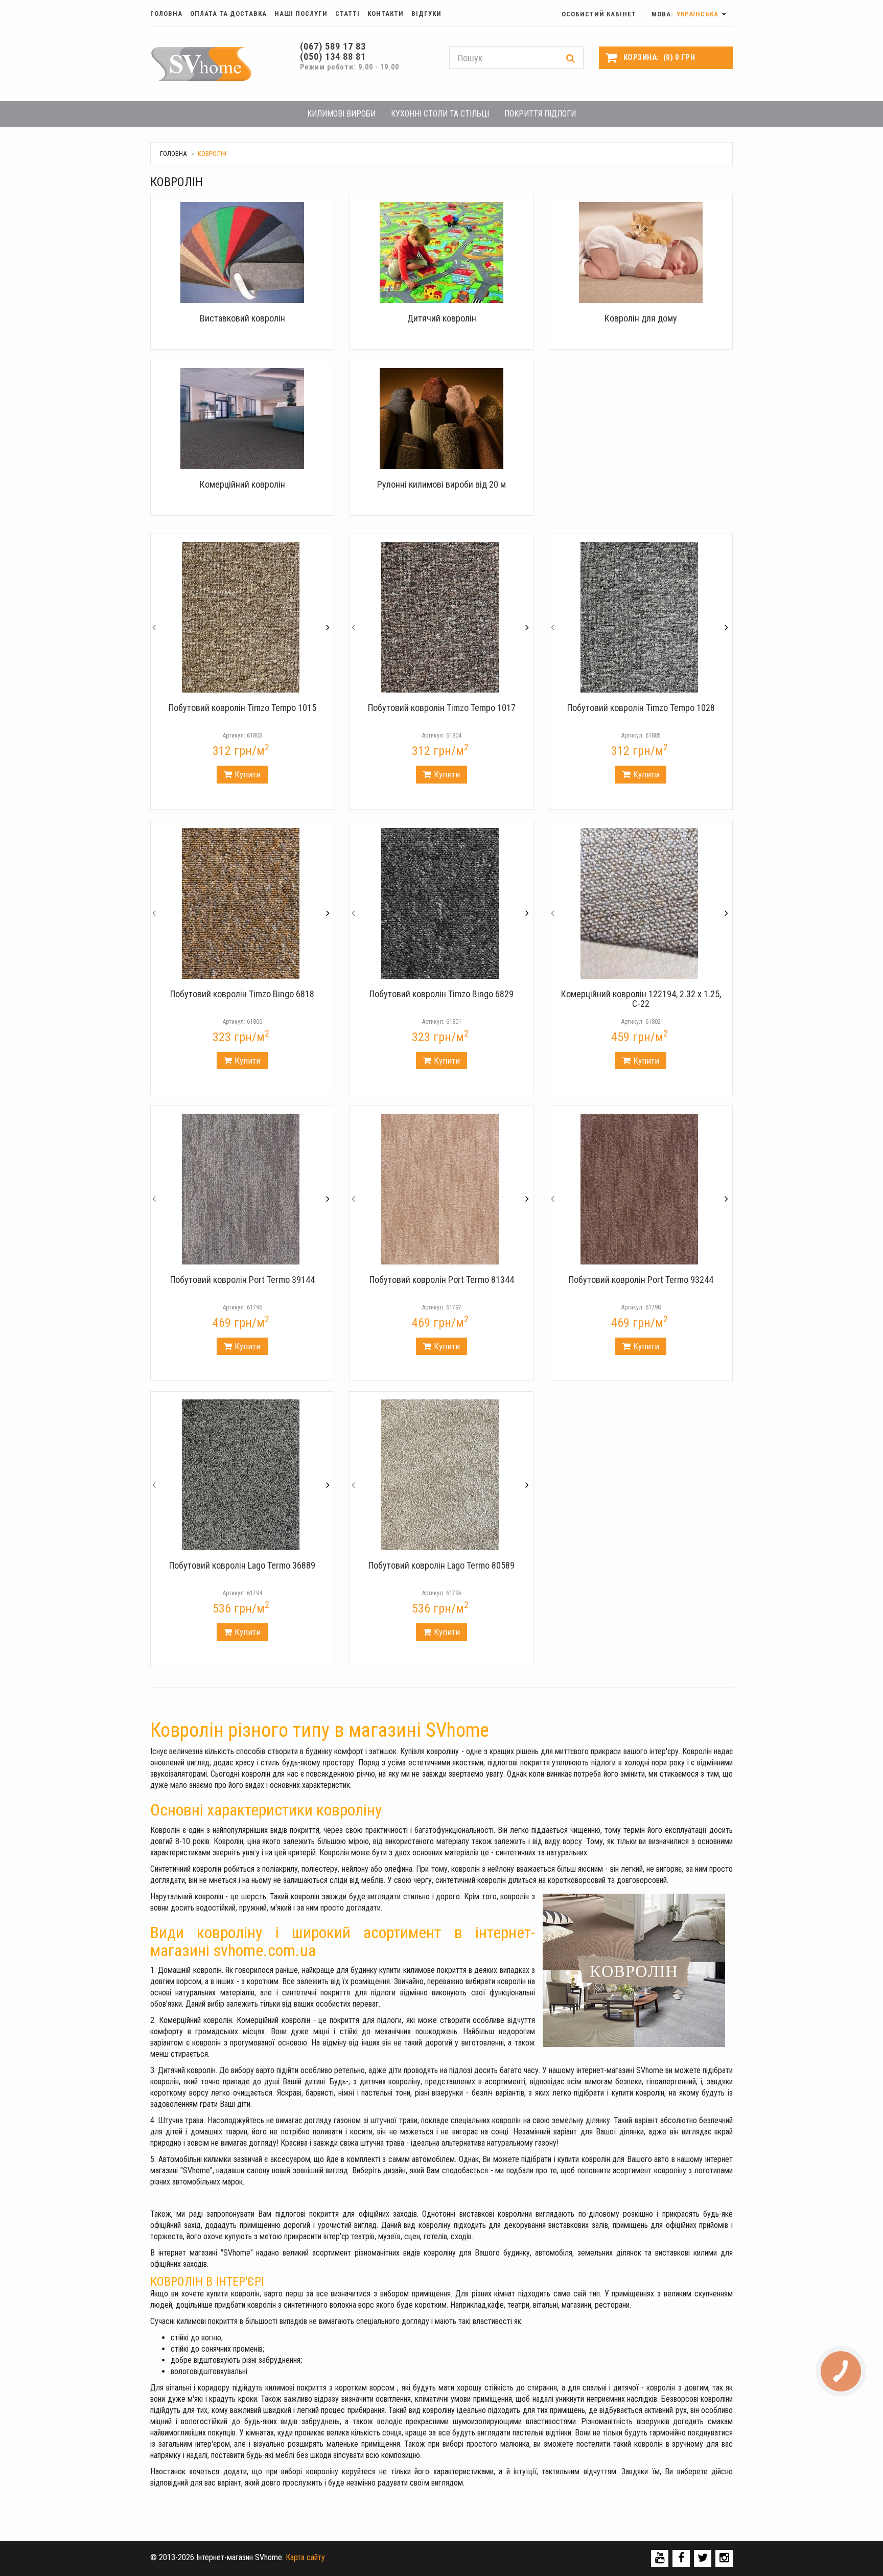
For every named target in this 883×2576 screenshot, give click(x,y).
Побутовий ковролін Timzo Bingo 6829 (441, 994)
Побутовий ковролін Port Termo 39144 (242, 1280)
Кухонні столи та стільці (440, 114)
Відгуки (426, 14)
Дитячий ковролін (442, 318)
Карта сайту (305, 2557)
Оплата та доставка (228, 14)
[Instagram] (724, 2558)
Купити (248, 774)
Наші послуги (301, 14)
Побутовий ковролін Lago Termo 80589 (441, 1565)
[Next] (328, 617)
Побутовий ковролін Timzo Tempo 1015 (242, 708)
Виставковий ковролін (242, 318)
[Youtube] (660, 2558)
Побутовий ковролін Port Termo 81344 (442, 1280)
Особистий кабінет (599, 14)
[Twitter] (703, 2558)
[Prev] (154, 617)
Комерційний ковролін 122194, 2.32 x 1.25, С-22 (641, 999)
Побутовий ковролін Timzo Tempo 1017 (442, 708)
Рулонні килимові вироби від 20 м (441, 484)
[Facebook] (681, 2558)
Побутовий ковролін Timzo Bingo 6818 (242, 994)
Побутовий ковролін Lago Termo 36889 (242, 1565)
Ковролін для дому (641, 318)
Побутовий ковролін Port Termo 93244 (641, 1280)
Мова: (686, 14)
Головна (166, 14)
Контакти (386, 14)
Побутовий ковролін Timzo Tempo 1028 (641, 708)
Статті (347, 14)
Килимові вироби (341, 114)
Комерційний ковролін (242, 484)
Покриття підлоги (540, 114)
